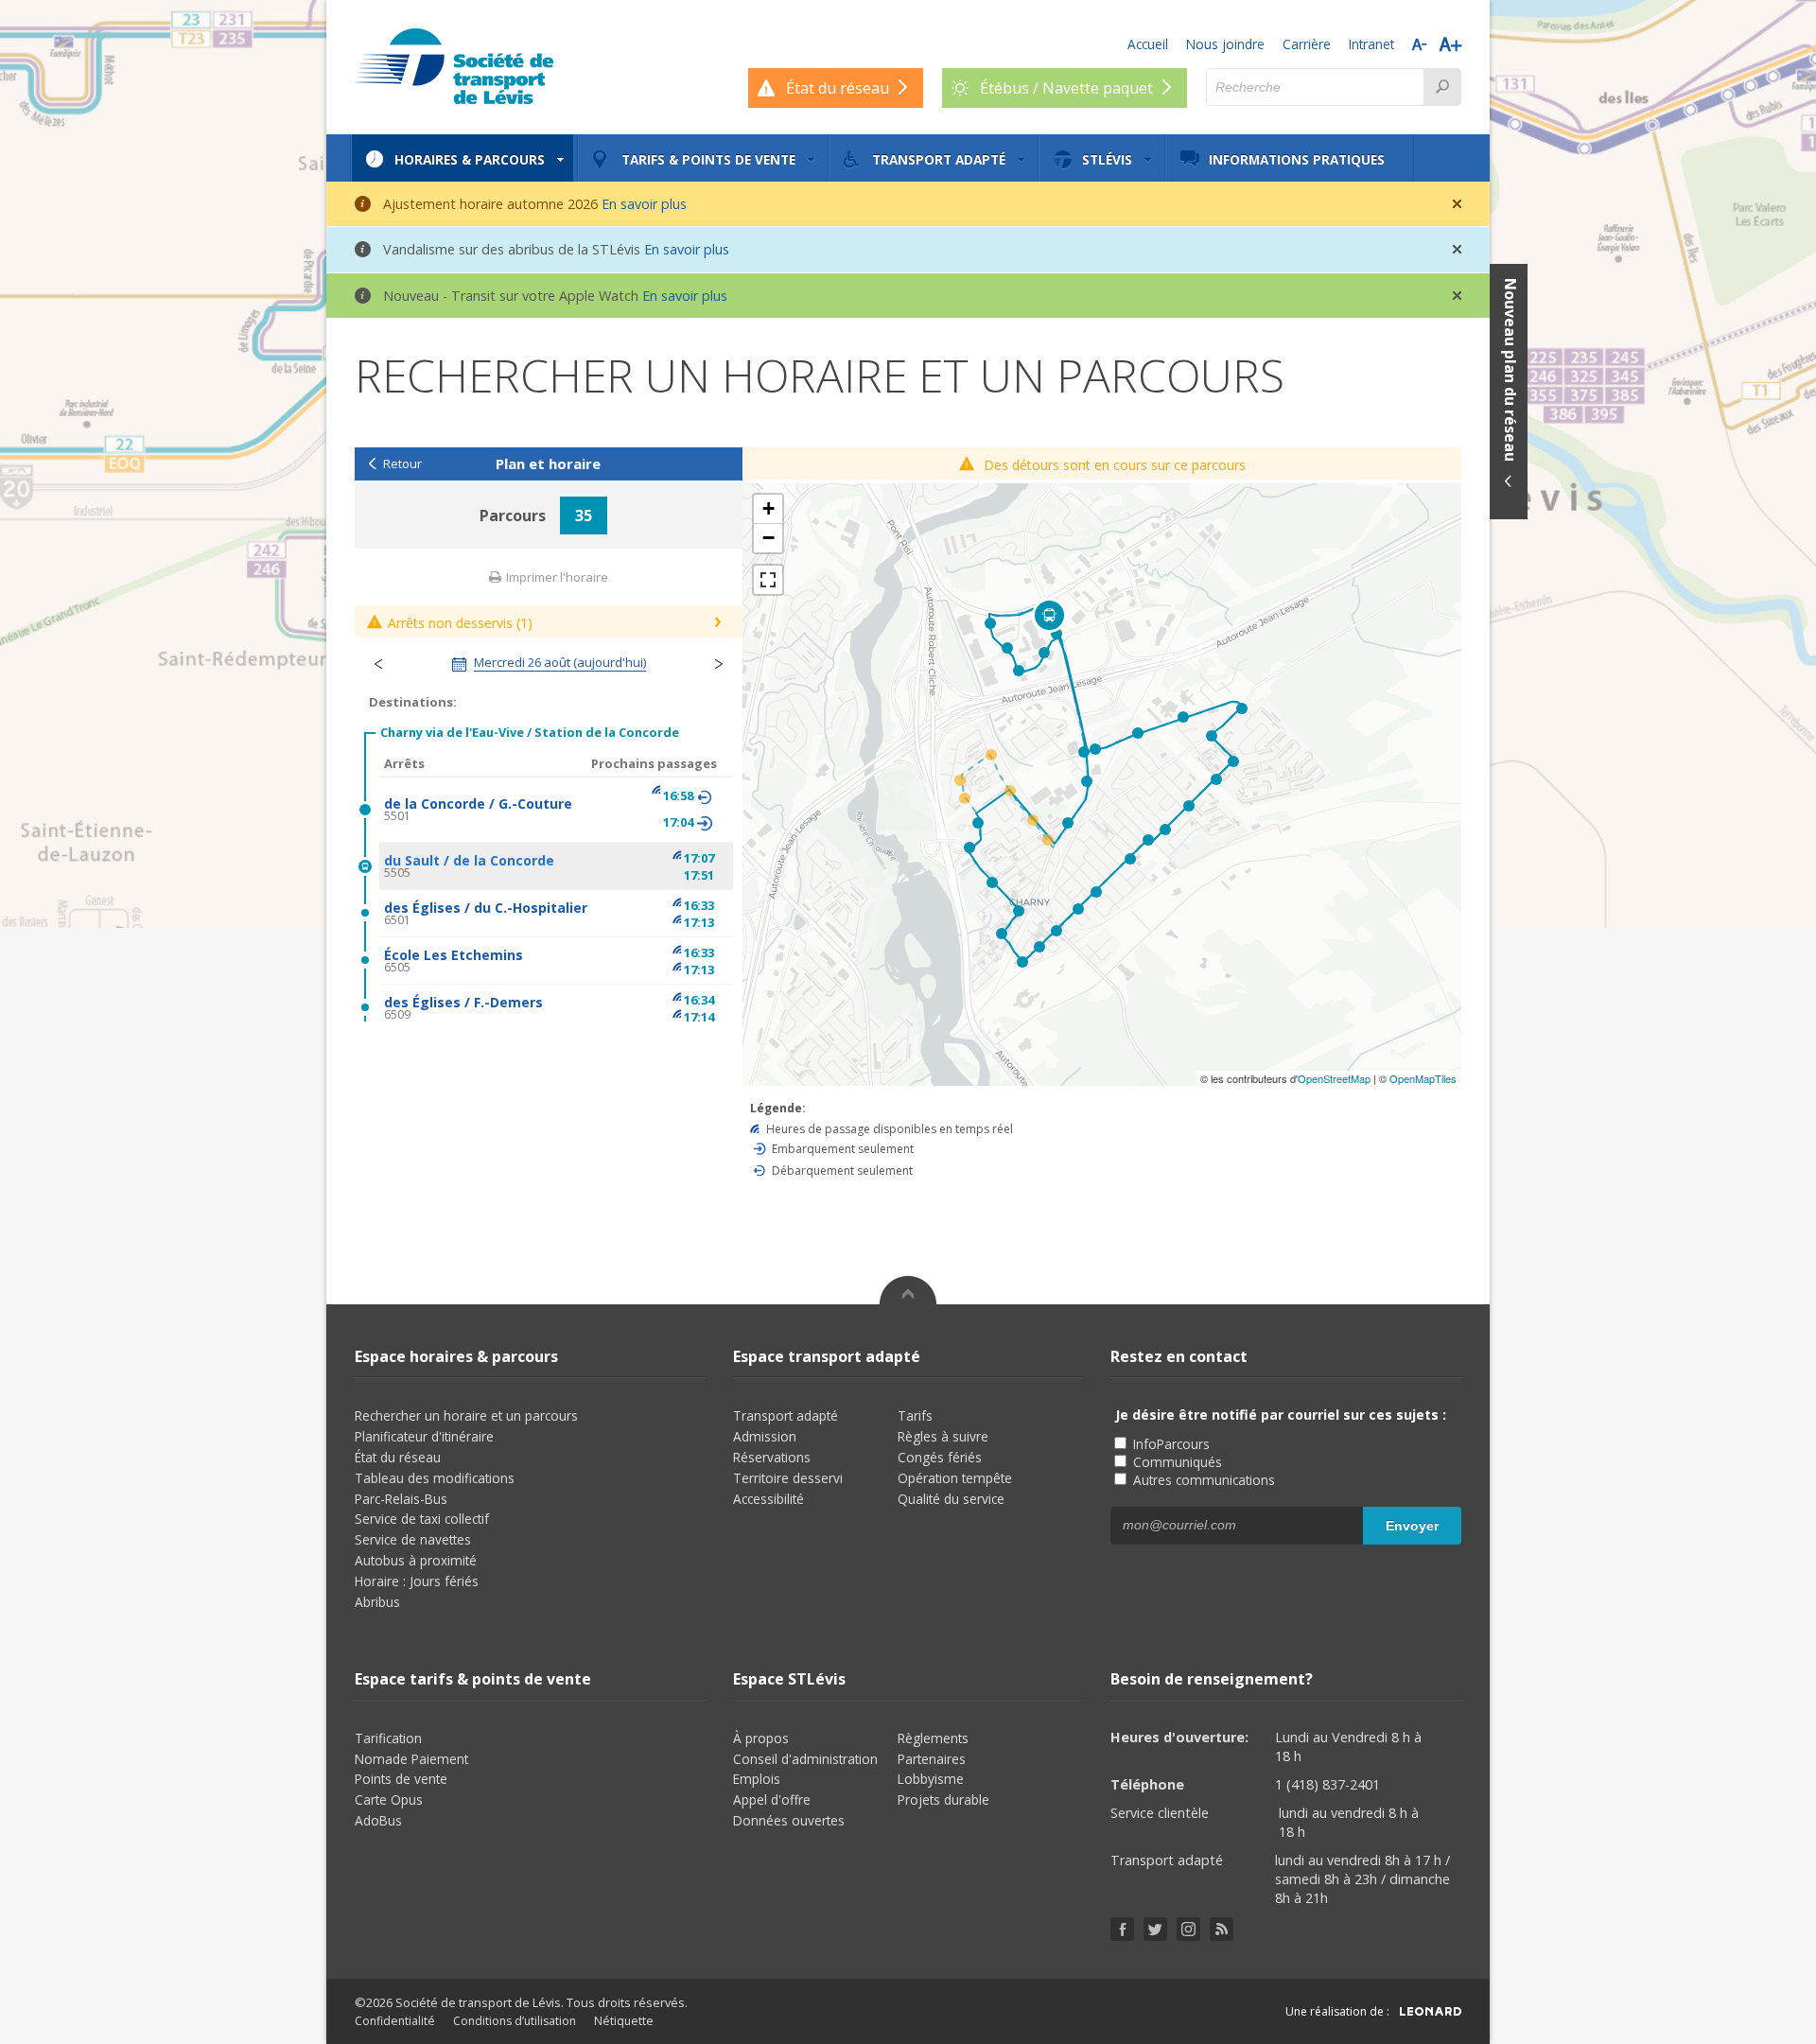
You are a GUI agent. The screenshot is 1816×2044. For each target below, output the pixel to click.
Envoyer (1412, 1526)
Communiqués (1176, 1462)
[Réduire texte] (1419, 44)
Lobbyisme (931, 1779)
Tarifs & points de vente (708, 159)
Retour (402, 464)
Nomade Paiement (411, 1759)
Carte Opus (389, 1799)
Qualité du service (951, 1499)
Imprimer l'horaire (556, 577)
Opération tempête (955, 1478)
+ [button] (768, 508)
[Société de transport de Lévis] (454, 66)
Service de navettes (413, 1539)
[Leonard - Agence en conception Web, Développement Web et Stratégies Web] (1431, 2011)
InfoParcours (1170, 1444)
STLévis (1107, 159)
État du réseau (398, 1457)
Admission (765, 1436)
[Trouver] (1442, 87)
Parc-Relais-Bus (401, 1499)
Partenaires (932, 1759)
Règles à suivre (943, 1436)
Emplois (757, 1779)
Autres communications (1202, 1480)
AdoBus (378, 1820)
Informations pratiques (1297, 159)
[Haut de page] (908, 1290)
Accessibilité (768, 1499)
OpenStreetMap (1334, 1078)
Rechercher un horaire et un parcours (466, 1415)
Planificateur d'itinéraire (424, 1436)
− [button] (768, 538)
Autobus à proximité (416, 1560)
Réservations (772, 1457)
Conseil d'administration (805, 1759)
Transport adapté (939, 159)
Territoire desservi (788, 1478)
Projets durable (943, 1799)
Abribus (377, 1602)
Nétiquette (624, 2021)
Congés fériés (940, 1457)
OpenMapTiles (1423, 1078)
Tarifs (915, 1415)
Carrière (1307, 44)
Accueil (1148, 44)
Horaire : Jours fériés (417, 1581)
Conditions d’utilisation (515, 2021)
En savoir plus (644, 204)
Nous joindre (1225, 44)
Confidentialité (395, 2021)
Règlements (933, 1738)
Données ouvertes (789, 1820)
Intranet (1371, 44)
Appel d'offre (772, 1799)
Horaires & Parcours (470, 159)
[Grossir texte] (1450, 44)
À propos (761, 1738)
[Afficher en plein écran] (768, 580)
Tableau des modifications (435, 1478)
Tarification (388, 1738)
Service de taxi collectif (422, 1519)
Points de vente (401, 1779)
